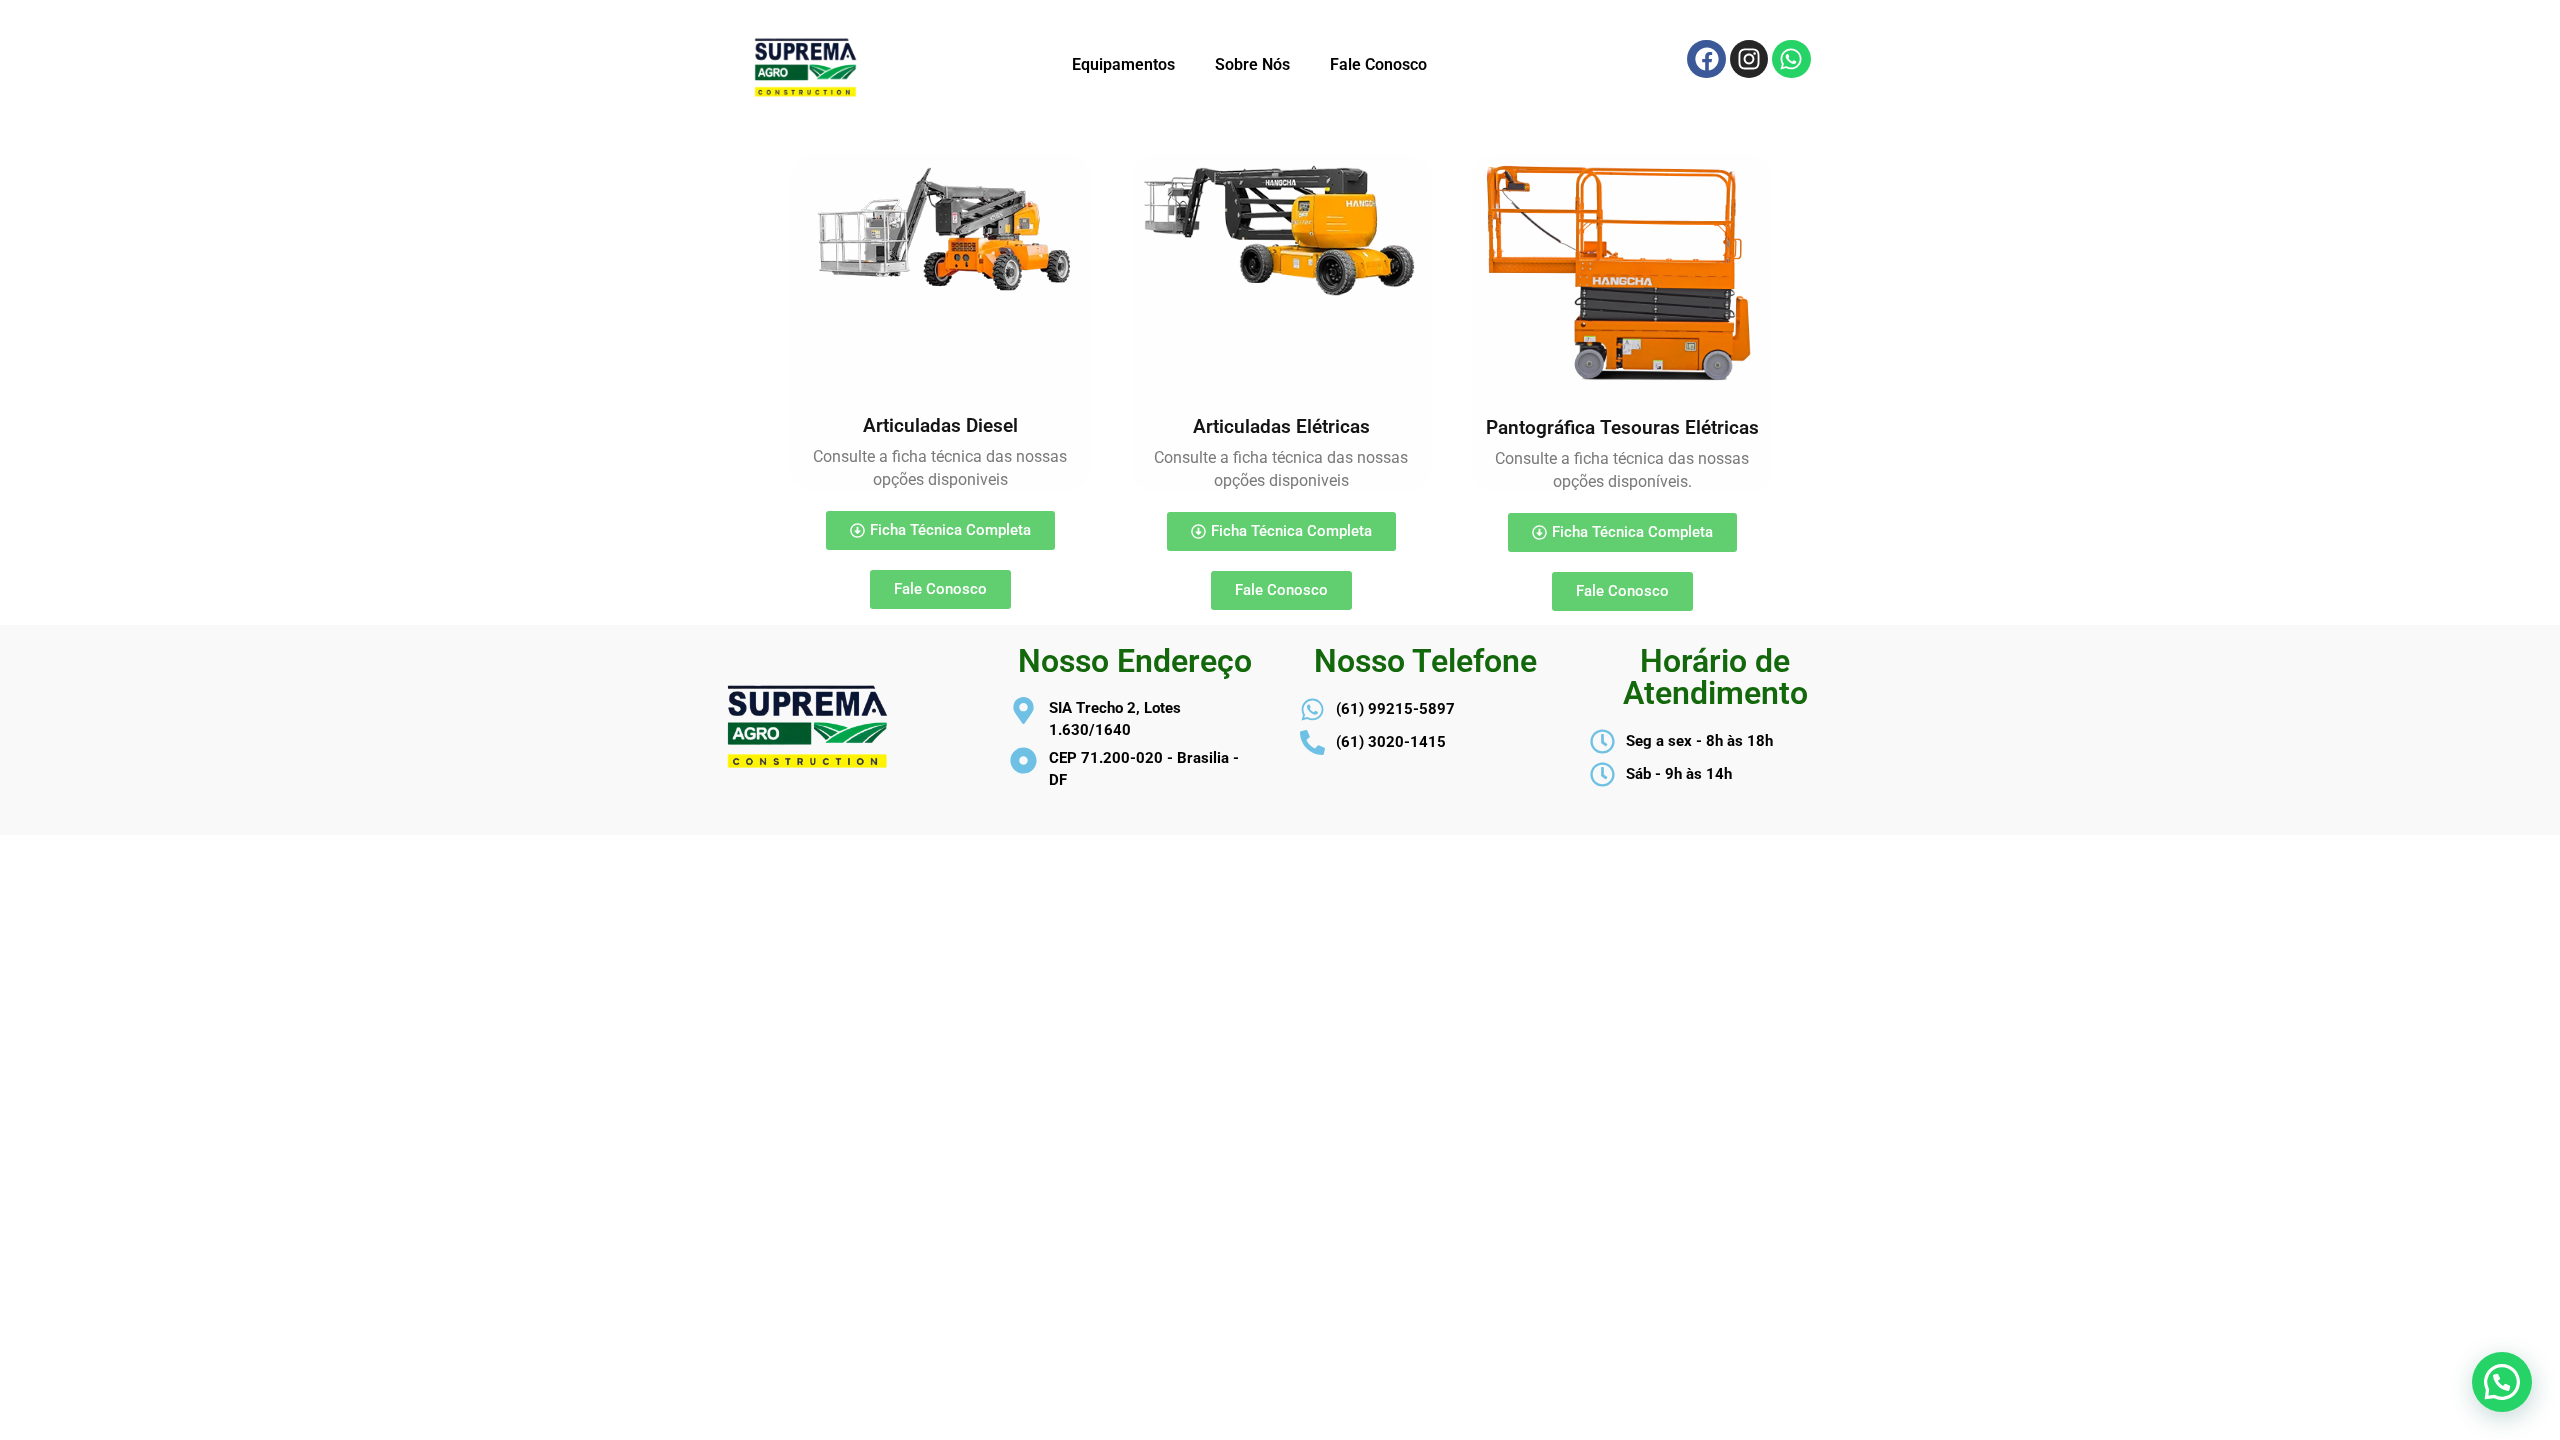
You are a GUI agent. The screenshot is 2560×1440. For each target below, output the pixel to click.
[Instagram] (1749, 59)
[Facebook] (1706, 59)
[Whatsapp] (1791, 59)
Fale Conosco (1378, 64)
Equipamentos (1123, 64)
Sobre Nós (1252, 64)
